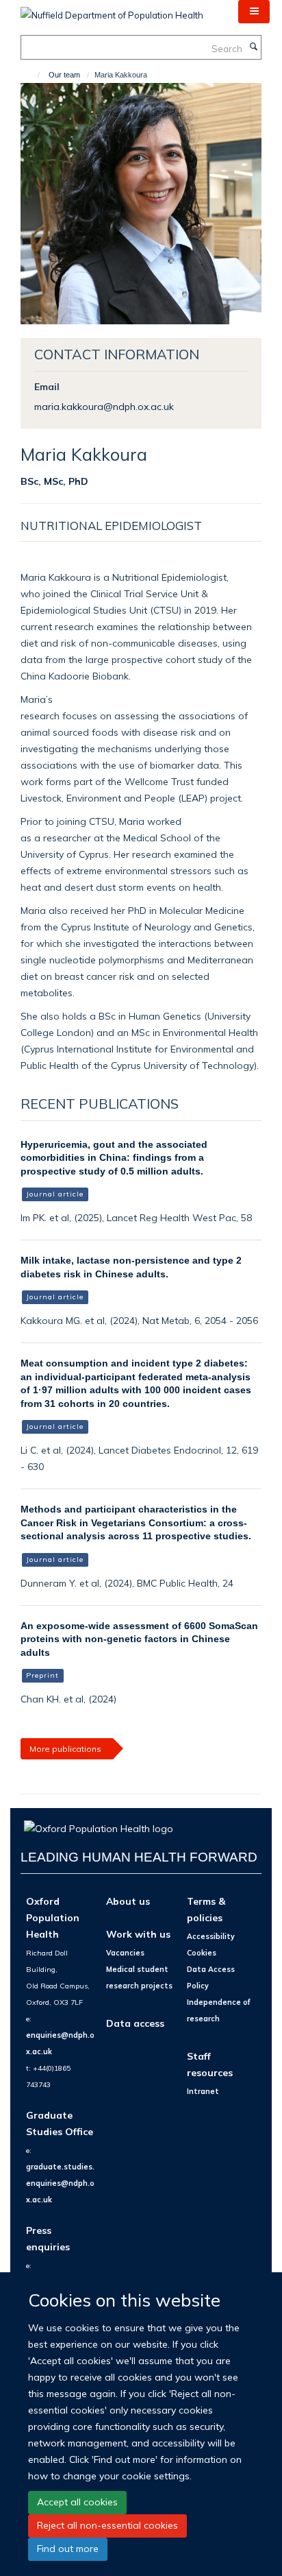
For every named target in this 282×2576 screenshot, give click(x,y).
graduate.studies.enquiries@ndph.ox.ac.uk (60, 2183)
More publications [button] (65, 1749)
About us (128, 1901)
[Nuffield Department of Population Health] (112, 10)
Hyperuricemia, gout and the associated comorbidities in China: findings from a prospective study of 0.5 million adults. (114, 1158)
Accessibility (211, 1936)
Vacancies (125, 1953)
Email (47, 386)
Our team (64, 75)
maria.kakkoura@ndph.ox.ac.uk (104, 406)
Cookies (202, 1953)
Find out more (68, 2549)
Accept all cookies (77, 2502)
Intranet (203, 2091)
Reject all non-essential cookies (107, 2525)
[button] (254, 12)
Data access (135, 2023)
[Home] (33, 75)
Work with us (138, 1934)
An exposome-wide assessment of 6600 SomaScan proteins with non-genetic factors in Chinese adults (139, 1639)
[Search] (253, 47)
